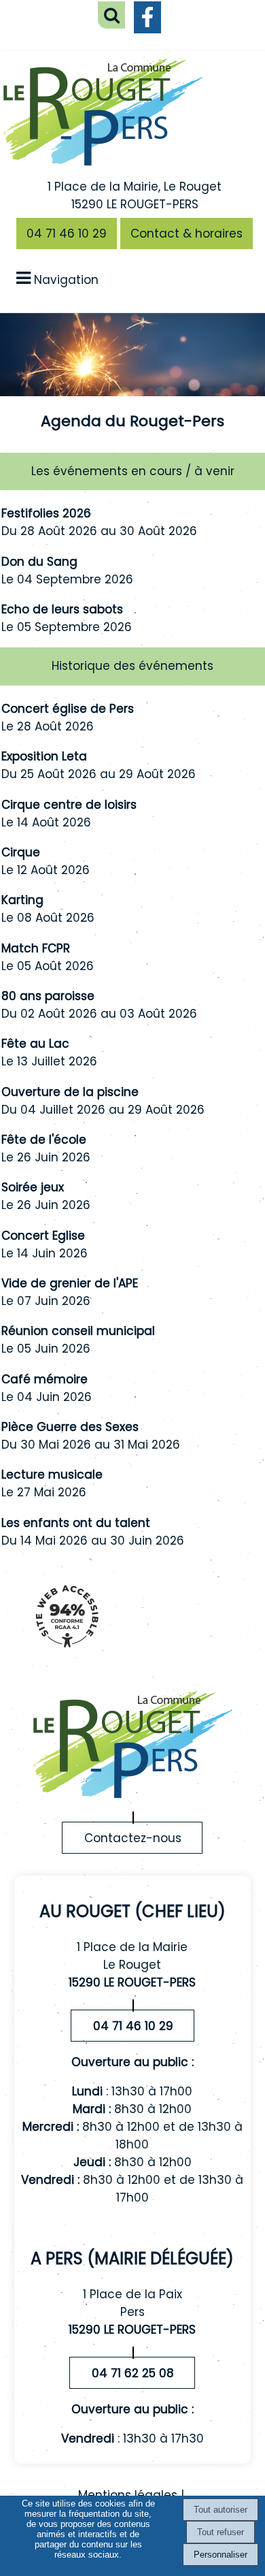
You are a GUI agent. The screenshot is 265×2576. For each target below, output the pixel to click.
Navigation (66, 280)
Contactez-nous (133, 1838)
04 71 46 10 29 (67, 234)
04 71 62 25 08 (133, 2373)
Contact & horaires (187, 234)
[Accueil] (103, 111)
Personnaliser (220, 2555)
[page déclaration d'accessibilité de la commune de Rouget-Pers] (67, 1654)
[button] (111, 15)
